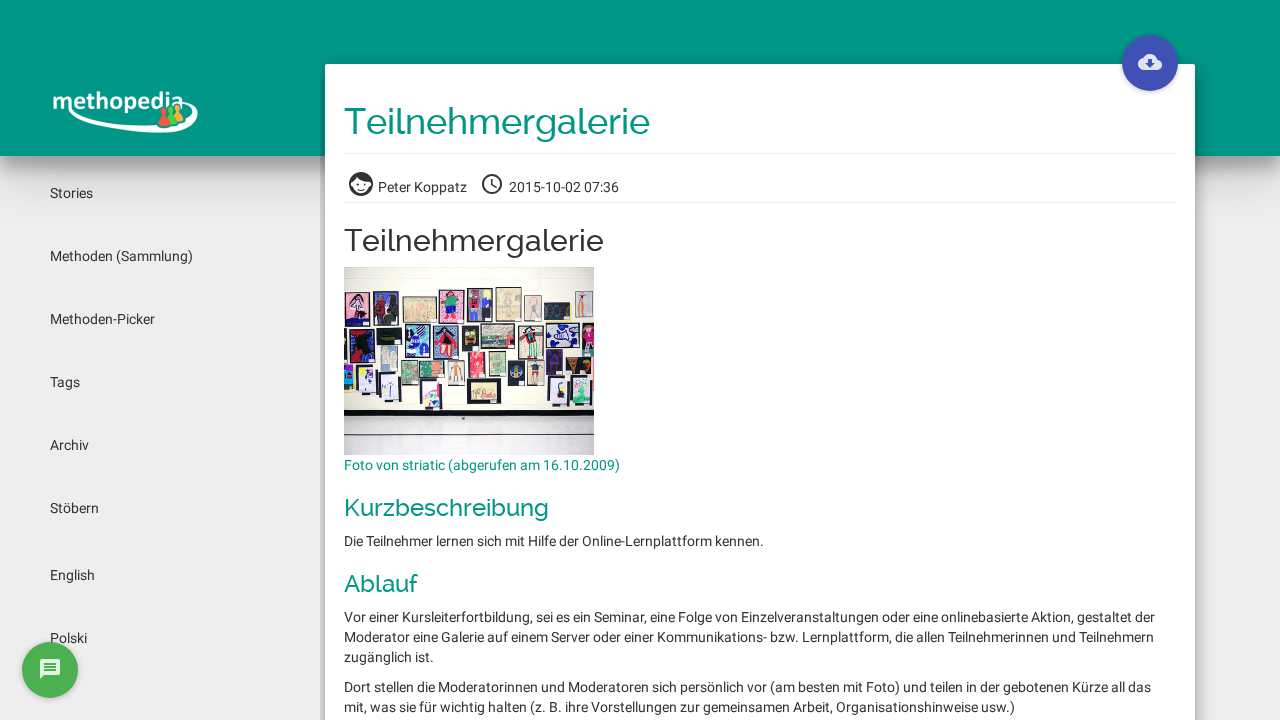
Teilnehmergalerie (497, 122)
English (72, 575)
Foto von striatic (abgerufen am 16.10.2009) (482, 465)
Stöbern (74, 508)
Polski (68, 638)
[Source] (1150, 63)
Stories (71, 193)
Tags (65, 382)
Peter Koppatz (422, 187)
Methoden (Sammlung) (121, 256)
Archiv (69, 445)
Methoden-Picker (102, 319)
